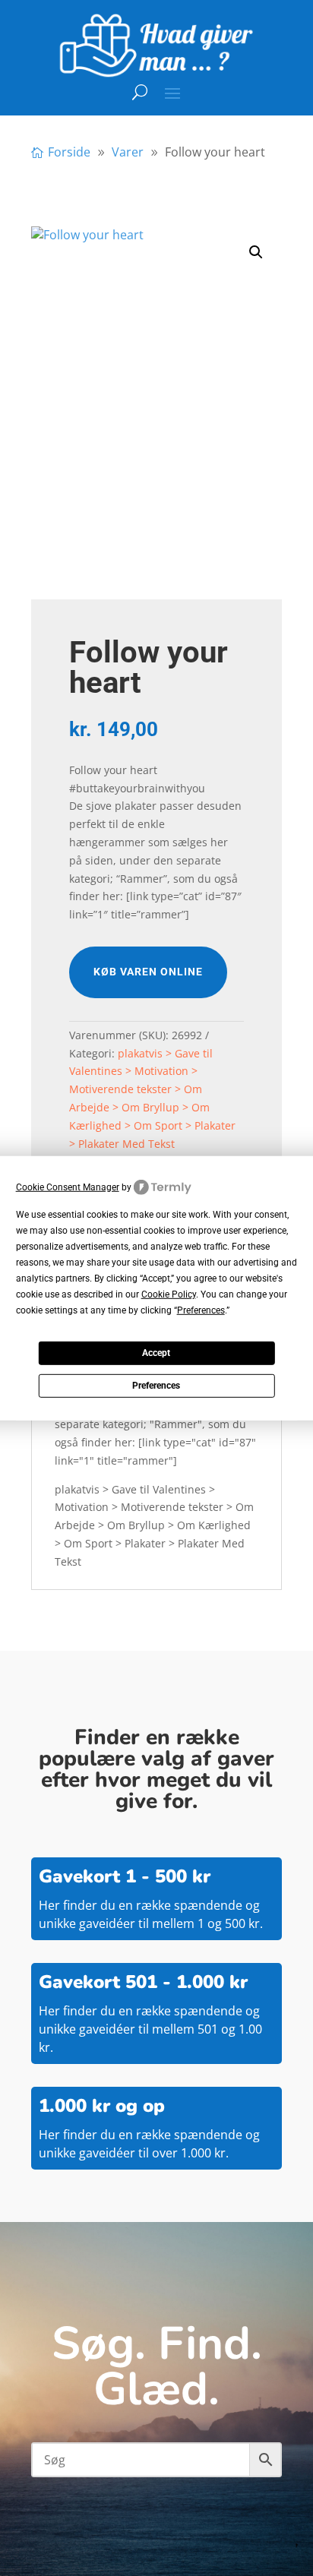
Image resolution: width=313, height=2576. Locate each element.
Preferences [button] (201, 1310)
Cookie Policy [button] (169, 1294)
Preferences (156, 1386)
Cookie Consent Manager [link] (68, 1187)
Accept (156, 1353)
